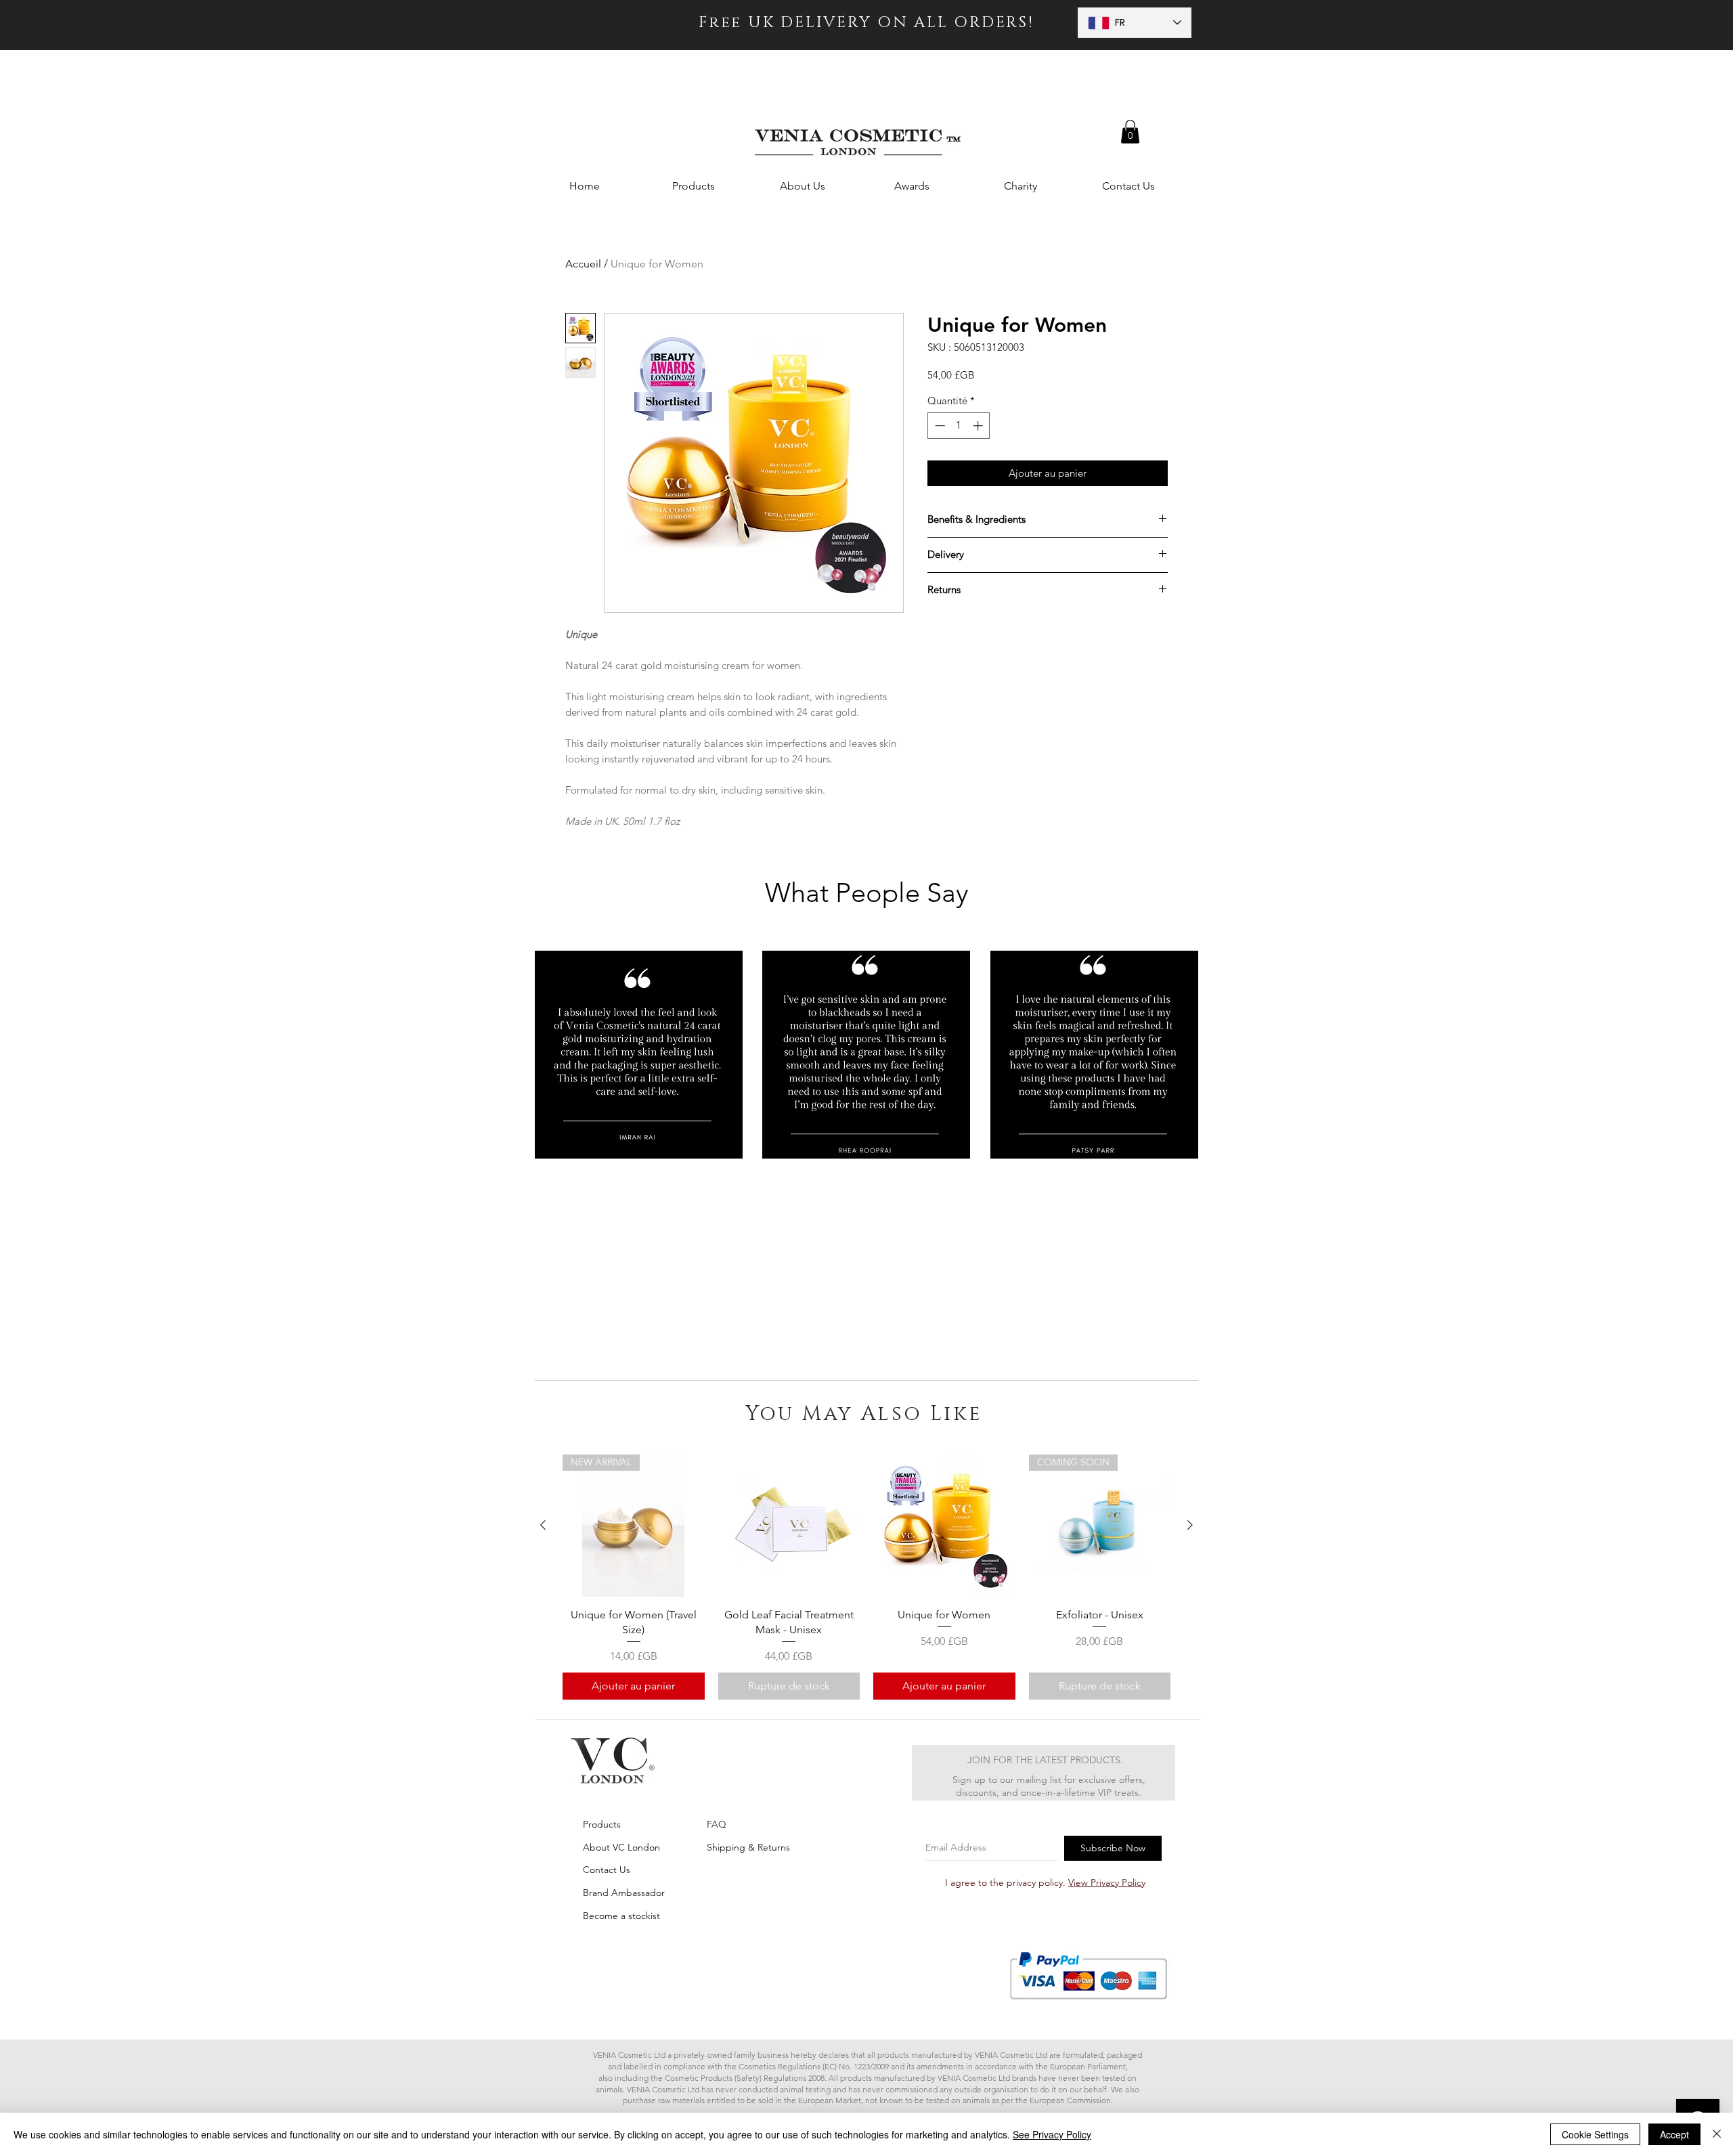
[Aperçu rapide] (789, 1526)
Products (602, 1824)
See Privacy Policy (1052, 2134)
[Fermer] (1717, 2134)
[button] (1130, 132)
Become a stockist (621, 1916)
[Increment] (979, 426)
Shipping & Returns (748, 1847)
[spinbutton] (959, 426)
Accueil (583, 264)
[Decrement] (939, 426)
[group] (866, 1577)
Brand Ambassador (624, 1893)
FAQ (717, 1824)
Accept (1674, 2134)
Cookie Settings (1595, 2134)
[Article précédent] (543, 1525)
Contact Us (607, 1870)
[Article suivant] (1190, 1525)
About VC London (621, 1847)
